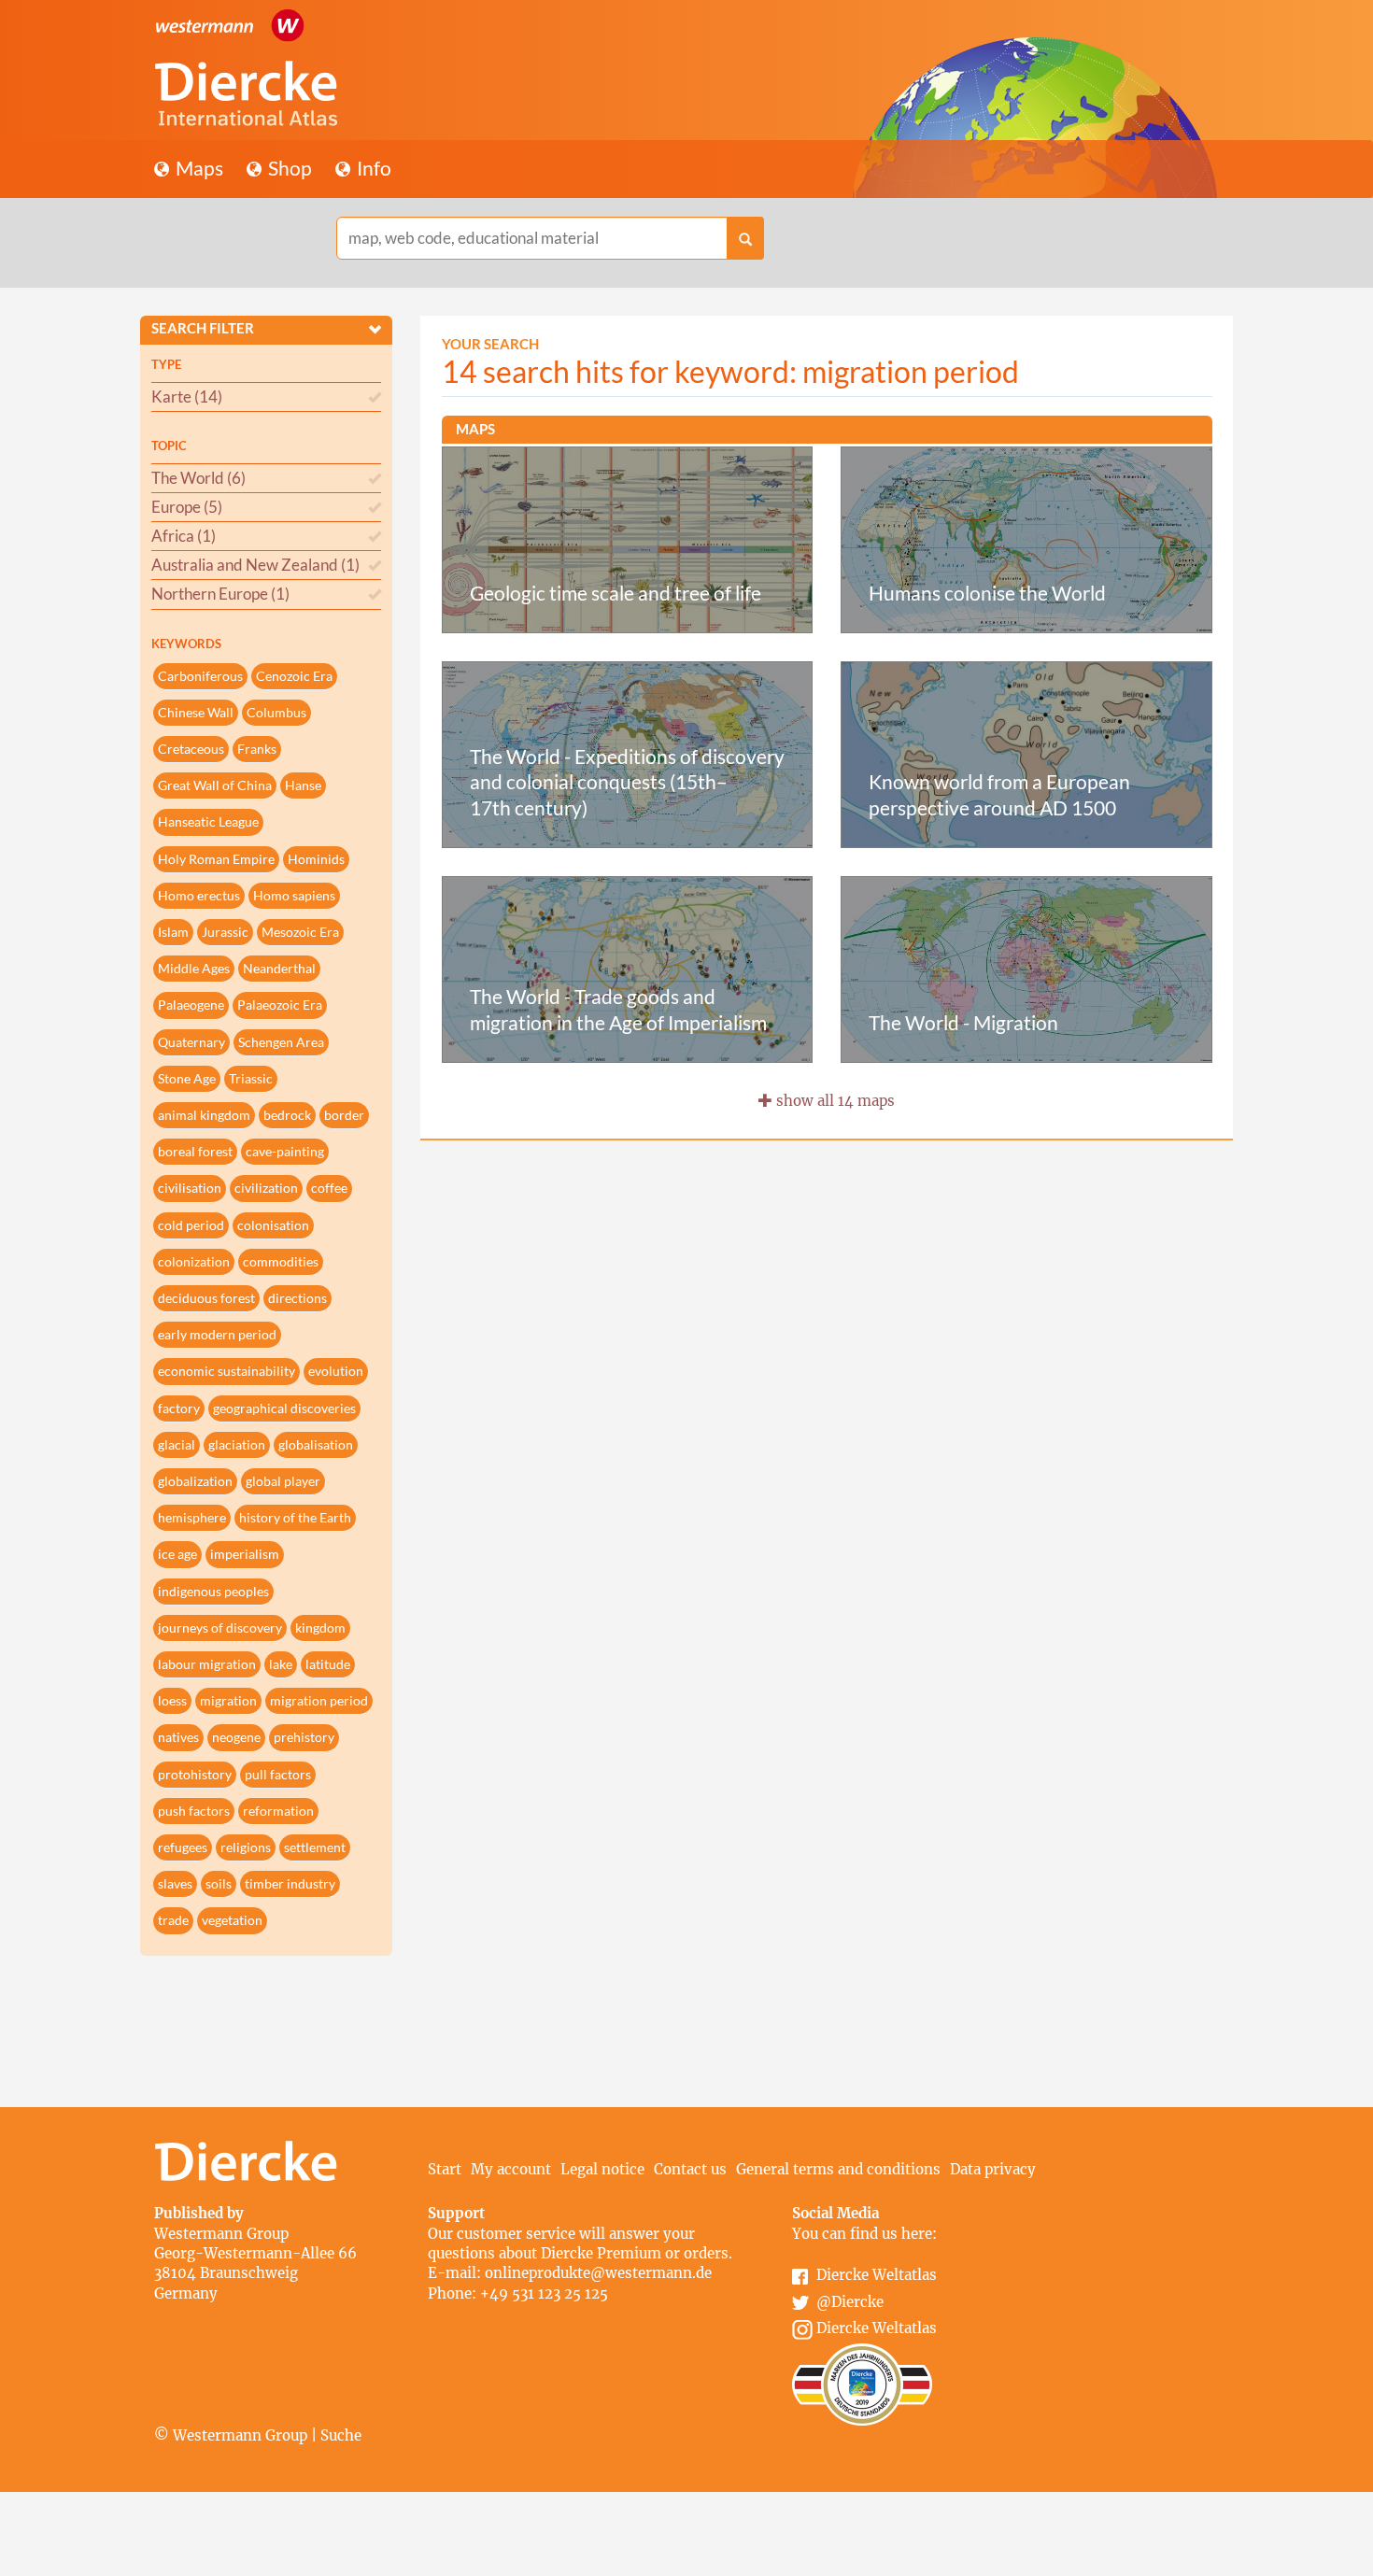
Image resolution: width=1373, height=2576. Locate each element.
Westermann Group (221, 2234)
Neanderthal (279, 968)
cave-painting (285, 1151)
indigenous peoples (213, 1591)
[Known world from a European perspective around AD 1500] (1026, 753)
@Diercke (850, 2302)
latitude (328, 1664)
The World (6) (198, 478)
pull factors (278, 1774)
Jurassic (225, 932)
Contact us (690, 2169)
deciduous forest (206, 1298)
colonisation (273, 1225)
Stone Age (187, 1078)
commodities (281, 1261)
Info (372, 168)
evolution (336, 1371)
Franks (257, 749)
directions (297, 1298)
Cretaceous (191, 749)
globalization (195, 1481)
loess (172, 1700)
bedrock (287, 1115)
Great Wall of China (215, 785)
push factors (194, 1811)
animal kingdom (204, 1115)
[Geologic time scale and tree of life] (628, 538)
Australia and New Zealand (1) (255, 565)
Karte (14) (187, 396)
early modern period (217, 1334)
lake (281, 1664)
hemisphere (192, 1517)
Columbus (276, 712)
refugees (183, 1847)
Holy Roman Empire (216, 859)
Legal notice (602, 2169)
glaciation (237, 1444)
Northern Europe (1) (220, 594)
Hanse (303, 785)
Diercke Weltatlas (877, 2275)
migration (228, 1700)
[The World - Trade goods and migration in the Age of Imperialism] (628, 968)
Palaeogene (191, 1005)
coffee (329, 1188)
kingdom (320, 1628)
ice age (177, 1554)
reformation (278, 1811)
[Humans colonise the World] (1026, 538)
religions (246, 1847)
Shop (288, 168)
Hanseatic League (208, 821)
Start (445, 2169)
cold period (191, 1225)
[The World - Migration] (1026, 968)
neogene (236, 1737)
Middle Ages (194, 968)
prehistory (304, 1737)
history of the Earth (295, 1517)
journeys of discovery (220, 1628)
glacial (177, 1444)
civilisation (190, 1188)
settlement (315, 1847)
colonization (194, 1261)
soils (219, 1883)
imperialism (245, 1554)
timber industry (290, 1883)
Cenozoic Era (294, 676)
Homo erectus (199, 895)
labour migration (207, 1664)
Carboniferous (200, 676)
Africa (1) (184, 536)
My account (511, 2169)
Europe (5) (187, 507)
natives (178, 1737)
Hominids (316, 859)
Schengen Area (281, 1042)
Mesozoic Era (300, 932)
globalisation (316, 1444)
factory (179, 1408)
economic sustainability (226, 1371)
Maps (198, 168)
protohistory (195, 1774)
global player (283, 1481)
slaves (175, 1883)
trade (173, 1920)
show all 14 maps (834, 1101)
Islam (173, 932)
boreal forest (195, 1151)
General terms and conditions (838, 2169)
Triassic (251, 1078)
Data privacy (993, 2169)
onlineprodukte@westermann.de (598, 2273)
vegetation (232, 1920)
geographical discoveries (284, 1408)
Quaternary (191, 1042)
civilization (266, 1188)
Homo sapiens (294, 895)
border (344, 1115)
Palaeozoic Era (280, 1005)
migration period (319, 1700)
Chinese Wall (196, 712)
